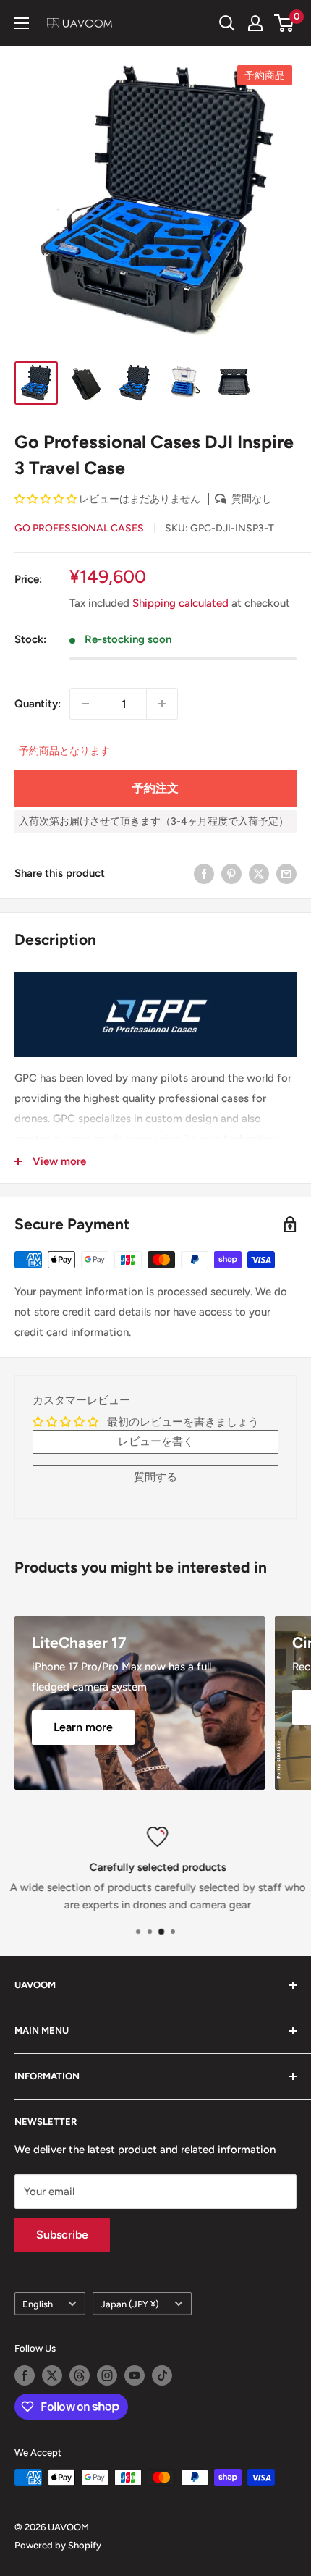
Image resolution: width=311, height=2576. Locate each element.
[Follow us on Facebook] (25, 2375)
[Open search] (227, 23)
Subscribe (62, 2235)
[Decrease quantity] (85, 704)
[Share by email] (286, 873)
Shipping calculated (180, 603)
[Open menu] (22, 23)
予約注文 (155, 788)
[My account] (255, 23)
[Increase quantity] (162, 704)
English (38, 2304)
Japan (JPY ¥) (130, 2304)
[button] (47, 499)
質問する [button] (155, 1477)
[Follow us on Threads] (80, 2375)
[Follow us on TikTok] (162, 2375)
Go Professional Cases (79, 528)
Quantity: (38, 704)
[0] (285, 23)
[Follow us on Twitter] (52, 2375)
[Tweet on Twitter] (259, 873)
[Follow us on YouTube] (135, 2375)
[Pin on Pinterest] (231, 873)
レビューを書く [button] (156, 1441)
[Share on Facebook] (204, 873)
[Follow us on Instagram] (107, 2375)
